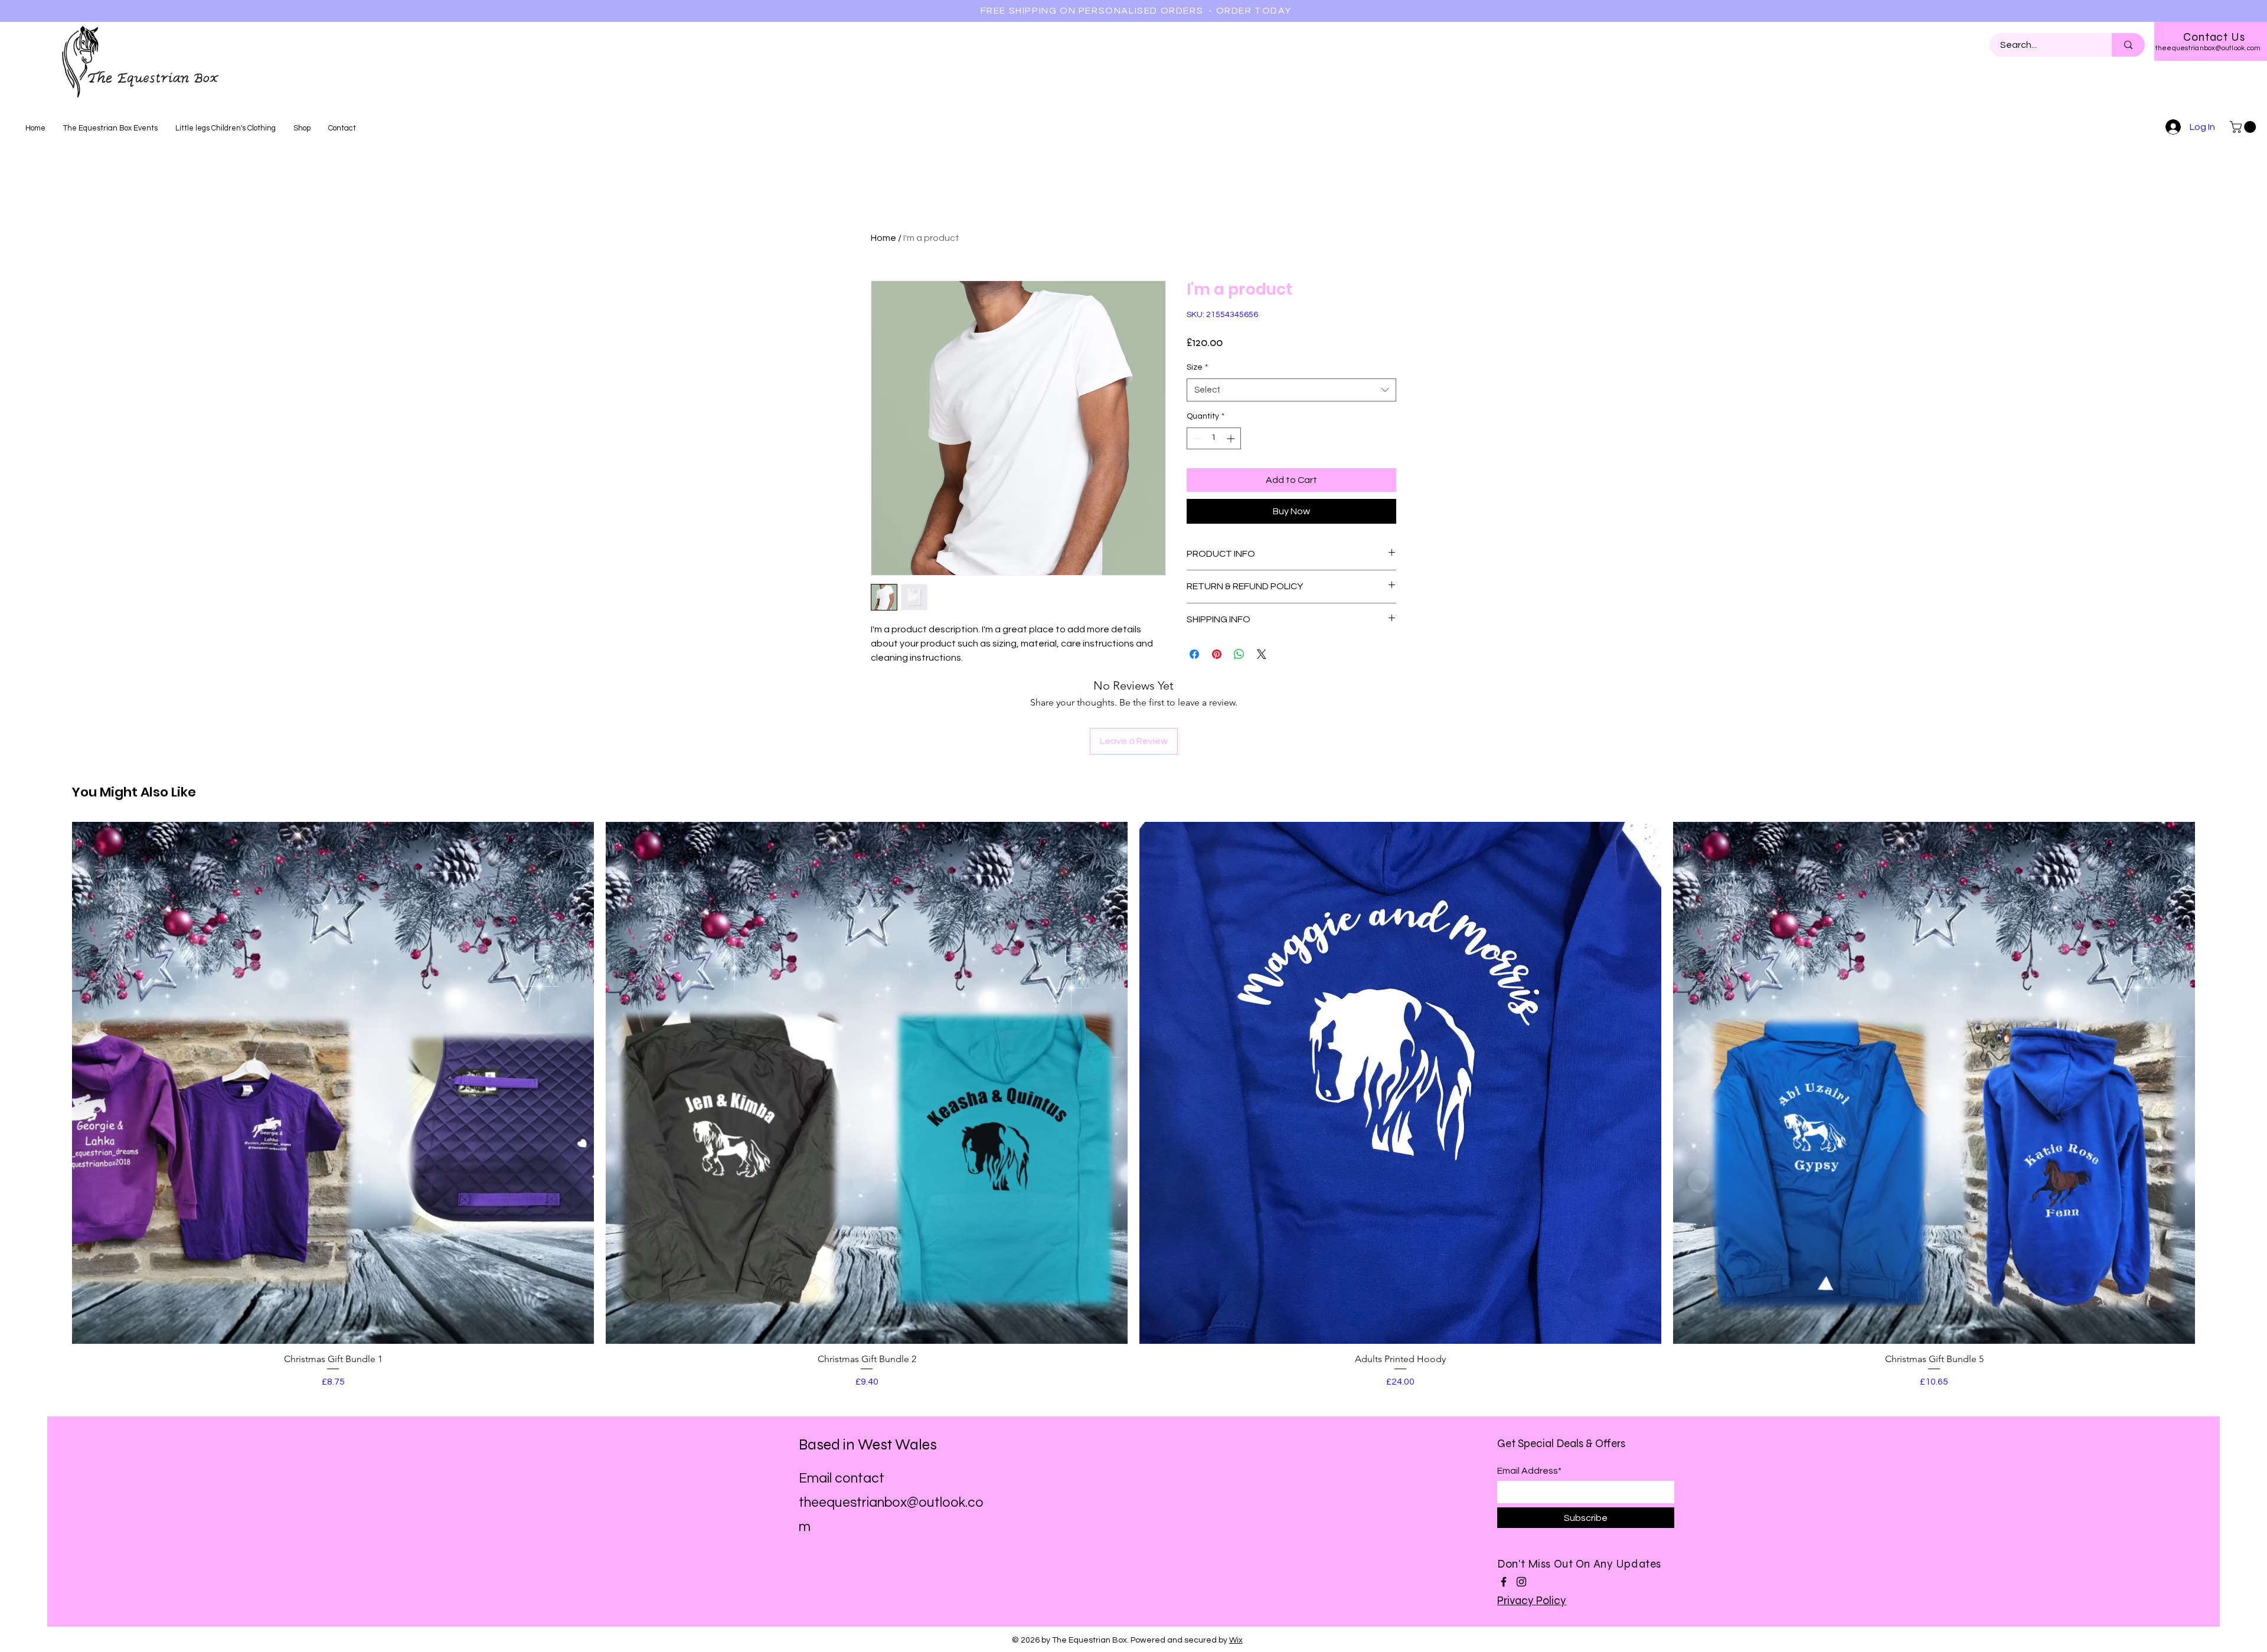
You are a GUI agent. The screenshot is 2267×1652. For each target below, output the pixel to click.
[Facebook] (1504, 1582)
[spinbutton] (1214, 438)
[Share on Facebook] (1194, 654)
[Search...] (2128, 45)
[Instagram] (1521, 1582)
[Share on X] (1262, 654)
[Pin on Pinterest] (1217, 654)
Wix (1236, 1640)
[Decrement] (1196, 438)
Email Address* (1529, 1471)
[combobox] (1291, 390)
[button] (2244, 127)
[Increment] (1232, 438)
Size (1197, 367)
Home (883, 238)
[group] (1133, 1105)
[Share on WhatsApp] (1239, 654)
